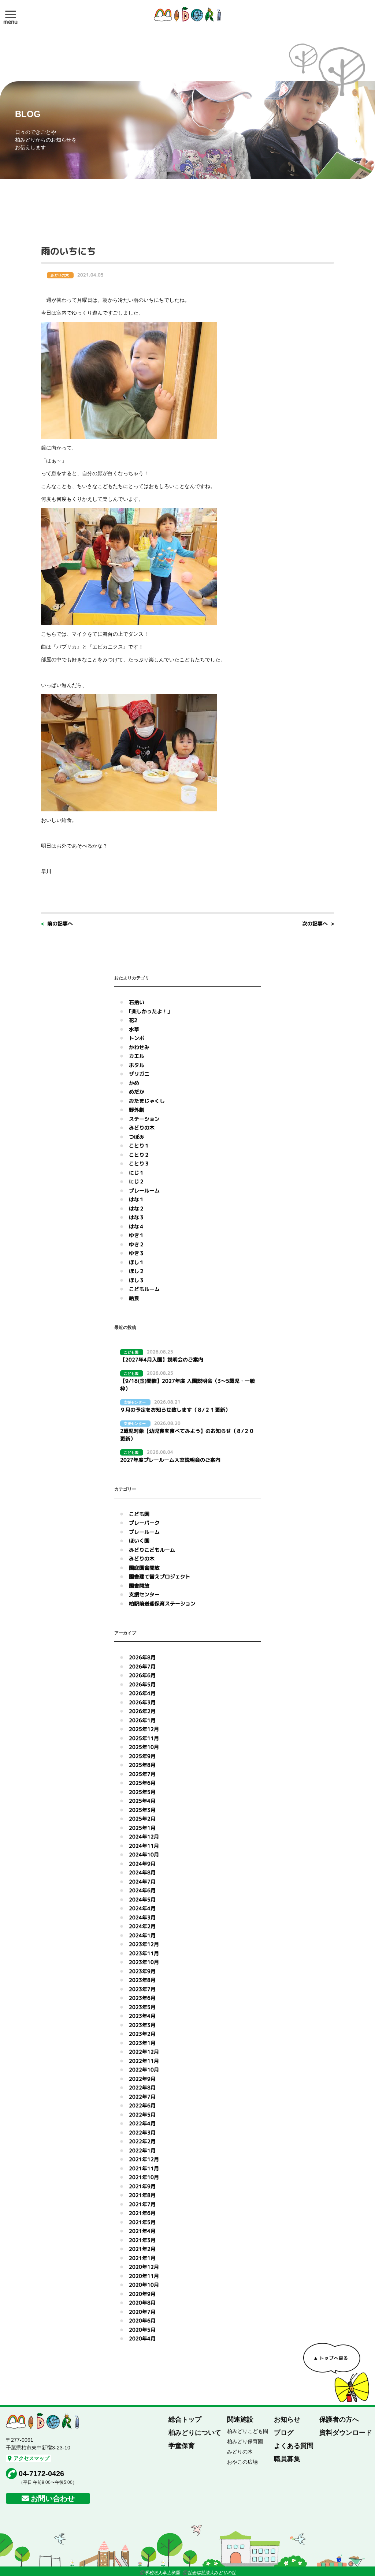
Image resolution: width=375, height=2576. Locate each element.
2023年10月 (144, 1962)
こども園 (139, 1514)
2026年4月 (142, 1693)
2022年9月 (142, 2079)
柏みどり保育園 (245, 2441)
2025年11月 (144, 1738)
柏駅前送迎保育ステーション (162, 1604)
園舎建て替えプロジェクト (160, 1576)
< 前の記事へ (57, 923)
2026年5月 (142, 1684)
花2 (133, 1020)
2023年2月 (142, 2034)
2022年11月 (144, 2061)
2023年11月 (144, 1953)
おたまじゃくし (147, 1101)
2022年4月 (142, 2123)
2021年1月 (142, 2258)
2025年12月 (144, 1729)
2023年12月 (144, 1944)
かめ (134, 1083)
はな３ (137, 1217)
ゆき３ (137, 1253)
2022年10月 (144, 2070)
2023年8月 (142, 1980)
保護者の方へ (339, 2419)
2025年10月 (144, 1747)
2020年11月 (144, 2276)
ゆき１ (137, 1235)
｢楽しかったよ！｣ (149, 1011)
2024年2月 (142, 1926)
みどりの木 (142, 1128)
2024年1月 (142, 1935)
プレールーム (144, 1191)
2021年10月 (144, 2177)
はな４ (137, 1226)
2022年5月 (142, 2115)
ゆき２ (137, 1244)
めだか (137, 1092)
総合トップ (185, 2419)
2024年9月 (142, 1864)
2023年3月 (142, 2025)
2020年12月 (144, 2267)
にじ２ (137, 1181)
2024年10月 (144, 1854)
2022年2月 (142, 2141)
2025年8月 (142, 1765)
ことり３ (139, 1163)
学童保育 (182, 2446)
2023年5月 (142, 2007)
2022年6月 (142, 2105)
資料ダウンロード (346, 2433)
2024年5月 (142, 1899)
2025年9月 (142, 1756)
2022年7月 (142, 2097)
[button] (11, 14)
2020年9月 (142, 2294)
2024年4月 (142, 1908)
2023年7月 (142, 1989)
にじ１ (137, 1173)
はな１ (137, 1199)
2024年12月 (144, 1837)
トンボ (137, 1038)
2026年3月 (142, 1702)
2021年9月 (142, 2186)
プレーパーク (144, 1523)
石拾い (137, 1002)
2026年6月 (142, 1675)
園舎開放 (139, 1586)
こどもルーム (144, 1289)
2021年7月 (142, 2204)
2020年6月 (142, 2320)
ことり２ (139, 1155)
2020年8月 (142, 2303)
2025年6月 (142, 1783)
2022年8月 (142, 2087)
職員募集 (287, 2459)
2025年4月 (142, 1801)
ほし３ (137, 1280)
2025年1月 (142, 1828)
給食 (134, 1298)
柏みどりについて (195, 2433)
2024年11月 (144, 1846)
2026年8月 (142, 1657)
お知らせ (287, 2419)
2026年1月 (142, 1720)
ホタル (137, 1065)
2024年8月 (142, 1872)
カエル (137, 1056)
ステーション (144, 1119)
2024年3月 (142, 1917)
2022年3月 (142, 2132)
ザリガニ (139, 1074)
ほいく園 (139, 1541)
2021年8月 (142, 2195)
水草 (134, 1029)
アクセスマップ (31, 2458)
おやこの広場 (242, 2462)
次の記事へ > (318, 923)
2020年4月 (142, 2338)
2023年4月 (142, 2016)
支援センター (144, 1594)
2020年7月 (142, 2312)
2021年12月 (144, 2159)
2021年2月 (142, 2249)
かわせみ (139, 1047)
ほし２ (137, 1271)
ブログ (284, 2433)
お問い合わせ (53, 2498)
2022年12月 (144, 2052)
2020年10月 (144, 2285)
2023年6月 (142, 1998)
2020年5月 (142, 2330)
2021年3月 (142, 2240)
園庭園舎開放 (144, 1568)
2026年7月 (142, 1666)
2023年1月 (142, 2043)
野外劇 (137, 1110)
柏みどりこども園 (248, 2431)
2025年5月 (142, 1792)
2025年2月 (142, 1819)
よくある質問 (294, 2446)
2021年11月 (144, 2168)
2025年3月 (142, 1810)
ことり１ (139, 1146)
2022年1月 (142, 2150)
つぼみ (137, 1137)
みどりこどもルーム (152, 1550)
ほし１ (137, 1262)
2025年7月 (142, 1774)
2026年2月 (142, 1711)
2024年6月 (142, 1890)
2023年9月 (142, 1971)
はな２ (137, 1208)
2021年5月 (142, 2222)
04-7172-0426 (41, 2474)
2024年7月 (142, 1882)
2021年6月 (142, 2213)
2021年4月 (142, 2231)
